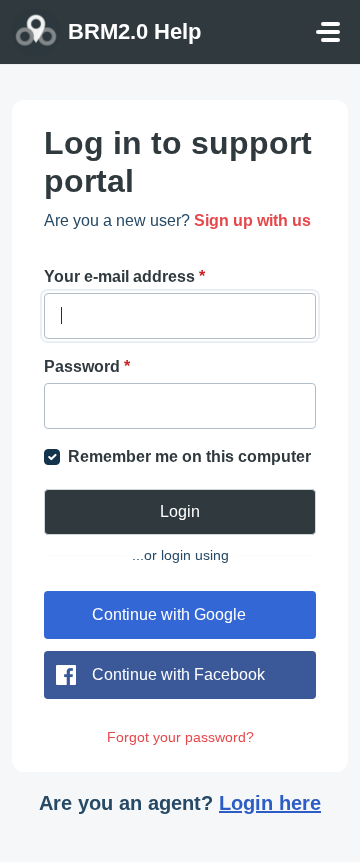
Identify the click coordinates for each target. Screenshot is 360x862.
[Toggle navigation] (328, 32)
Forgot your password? (180, 737)
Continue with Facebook (178, 674)
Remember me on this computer (189, 456)
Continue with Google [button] (169, 614)
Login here (270, 803)
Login (180, 511)
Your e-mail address (124, 276)
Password (87, 366)
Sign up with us (252, 220)
